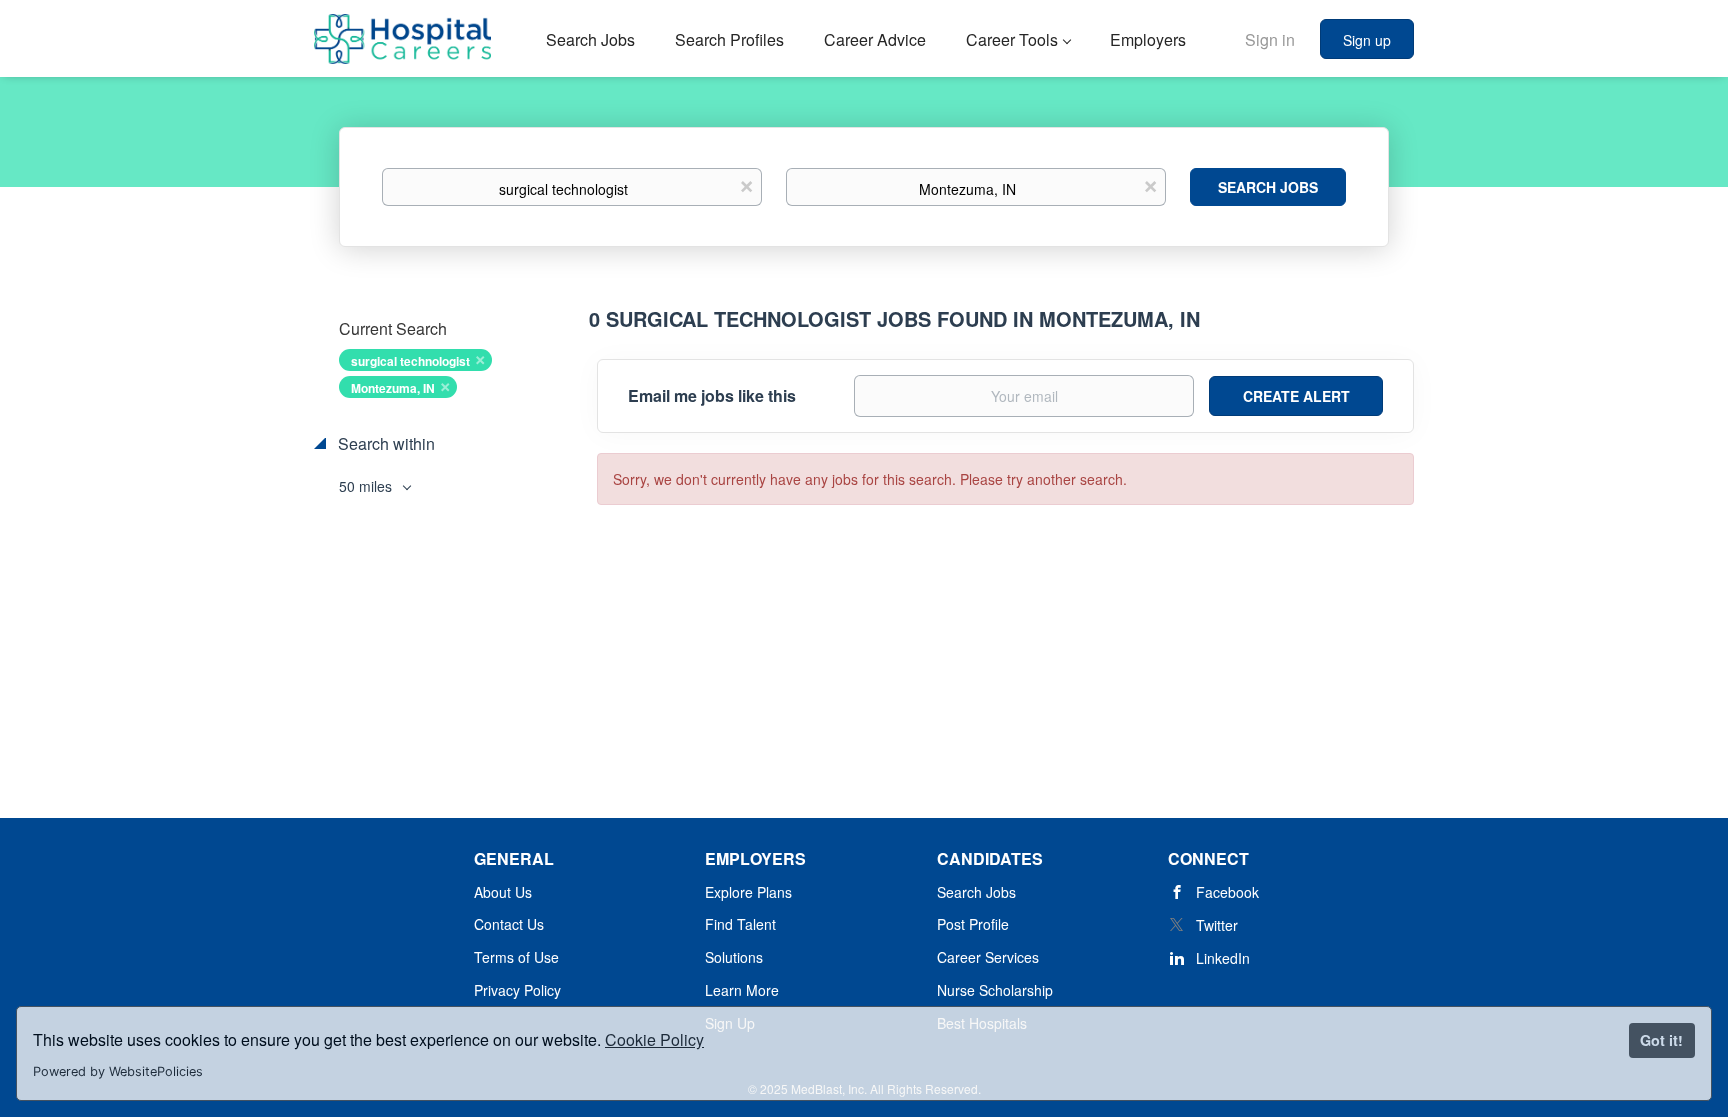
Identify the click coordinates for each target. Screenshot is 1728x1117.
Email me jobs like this (712, 396)
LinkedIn (1223, 958)
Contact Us (509, 924)
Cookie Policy (654, 1039)
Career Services (988, 957)
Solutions (734, 957)
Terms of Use (516, 957)
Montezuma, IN (393, 388)
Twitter (1217, 925)
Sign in (1270, 39)
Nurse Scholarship (995, 990)
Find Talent (740, 924)
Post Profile (973, 924)
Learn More (742, 990)
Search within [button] (384, 444)
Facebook (1227, 892)
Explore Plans (748, 892)
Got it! (1661, 1040)
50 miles (367, 486)
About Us (503, 892)
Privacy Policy (517, 990)
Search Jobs (1268, 187)
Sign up (1367, 40)
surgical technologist (410, 361)
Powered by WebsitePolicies (118, 1071)
